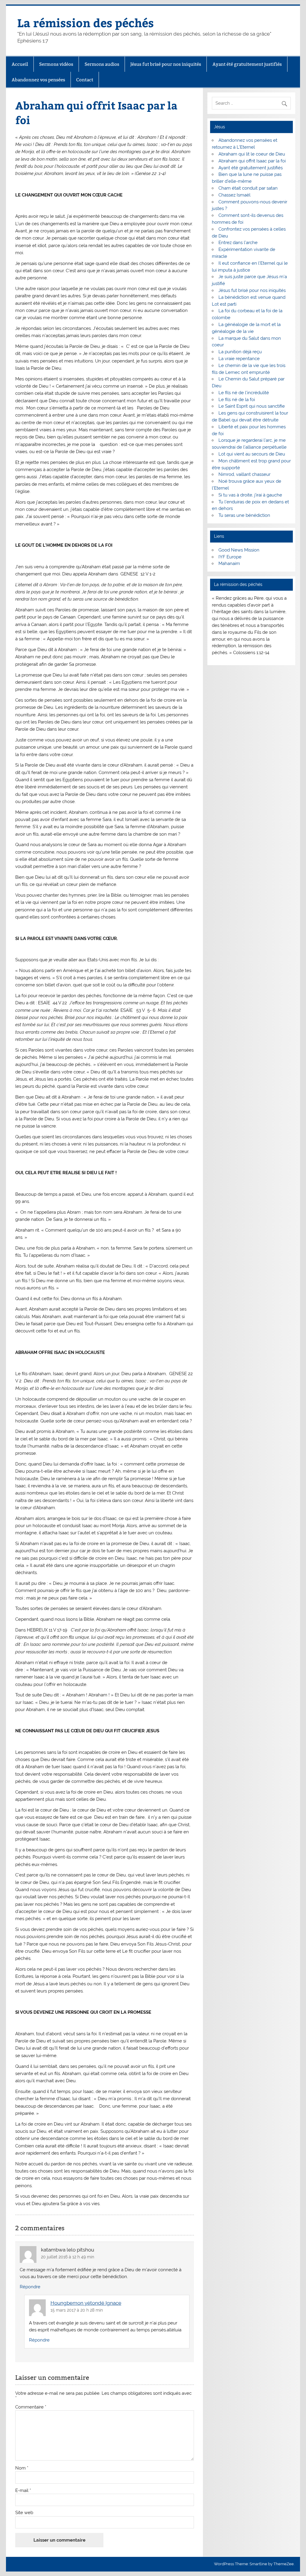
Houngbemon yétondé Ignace (86, 2303)
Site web (24, 2513)
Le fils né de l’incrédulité (244, 393)
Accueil (20, 64)
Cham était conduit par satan (248, 188)
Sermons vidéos (56, 64)
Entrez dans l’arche (238, 243)
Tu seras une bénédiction (244, 515)
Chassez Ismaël (234, 195)
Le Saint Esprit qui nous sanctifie (252, 406)
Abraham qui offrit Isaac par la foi (252, 161)
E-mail (23, 2491)
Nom (22, 2468)
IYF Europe (230, 557)
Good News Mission (239, 550)
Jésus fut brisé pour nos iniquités (166, 64)
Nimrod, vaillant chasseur (244, 474)
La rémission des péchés (86, 23)
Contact (85, 80)
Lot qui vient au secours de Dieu (252, 454)
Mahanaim (229, 563)
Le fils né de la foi (237, 400)
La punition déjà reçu (240, 352)
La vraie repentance (239, 359)
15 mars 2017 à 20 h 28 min (77, 2310)
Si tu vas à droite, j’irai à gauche (250, 495)
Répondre (30, 2287)
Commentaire (31, 2407)
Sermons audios (102, 64)
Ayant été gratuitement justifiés (247, 64)
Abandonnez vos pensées (38, 80)
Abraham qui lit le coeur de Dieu (252, 154)
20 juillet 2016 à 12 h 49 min (68, 2257)
